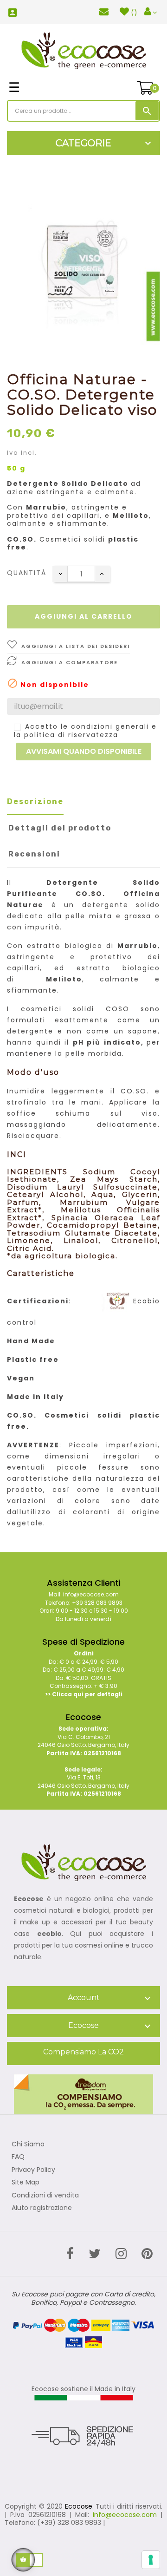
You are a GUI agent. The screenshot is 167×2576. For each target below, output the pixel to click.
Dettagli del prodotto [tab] (60, 828)
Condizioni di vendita (45, 2196)
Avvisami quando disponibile (84, 751)
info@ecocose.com (125, 2515)
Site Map (26, 2183)
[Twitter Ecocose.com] (95, 2254)
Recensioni (34, 854)
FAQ (18, 2157)
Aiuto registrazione (42, 2208)
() (134, 13)
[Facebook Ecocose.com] (70, 2254)
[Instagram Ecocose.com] (121, 2254)
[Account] (151, 12)
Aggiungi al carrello (84, 616)
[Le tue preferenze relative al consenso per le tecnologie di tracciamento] (151, 2560)
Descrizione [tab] (35, 801)
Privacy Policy (33, 2170)
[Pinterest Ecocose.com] (147, 2254)
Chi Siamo (28, 2144)
